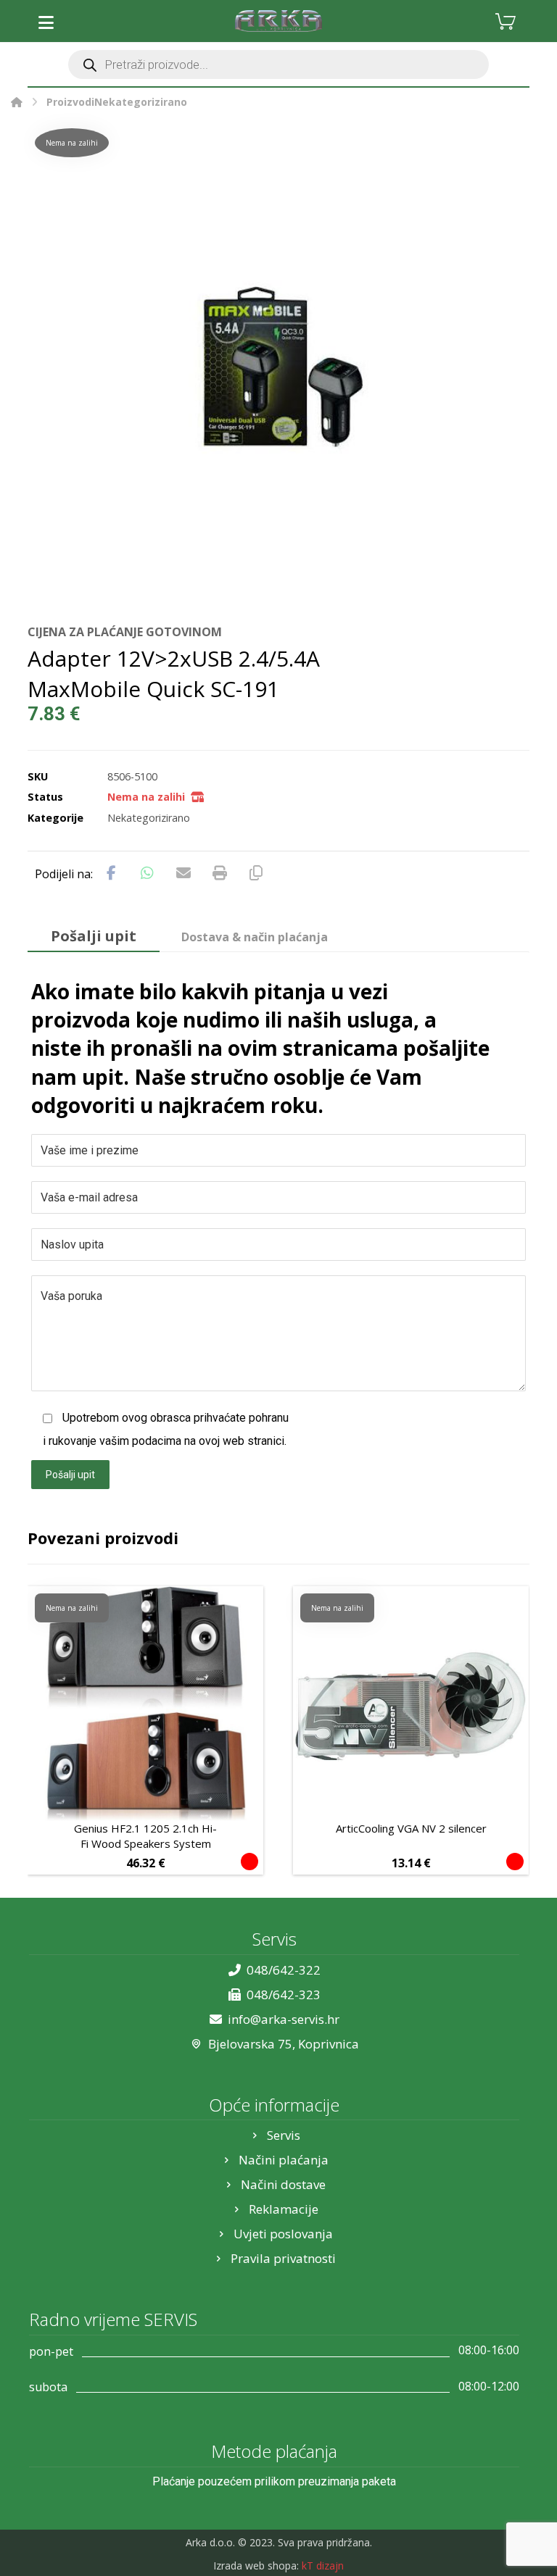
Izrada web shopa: (256, 2565)
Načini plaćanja (284, 2160)
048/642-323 (284, 1994)
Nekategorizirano (149, 818)
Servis (284, 2135)
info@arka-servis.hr (284, 2019)
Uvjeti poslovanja (283, 2234)
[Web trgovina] (278, 21)
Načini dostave (283, 2184)
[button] (46, 22)
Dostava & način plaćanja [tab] (255, 937)
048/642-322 (284, 1970)
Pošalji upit (70, 1475)
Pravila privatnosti (283, 2258)
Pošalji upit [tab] (94, 936)
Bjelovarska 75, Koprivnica (284, 2044)
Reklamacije (284, 2209)
